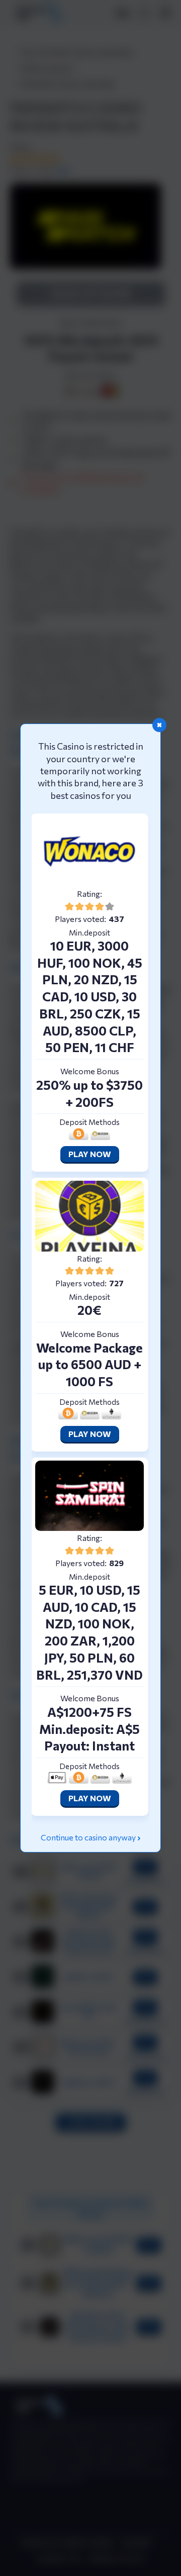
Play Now (90, 1154)
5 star (110, 906)
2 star (79, 906)
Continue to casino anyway (88, 1837)
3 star (89, 906)
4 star (100, 906)
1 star (69, 906)
